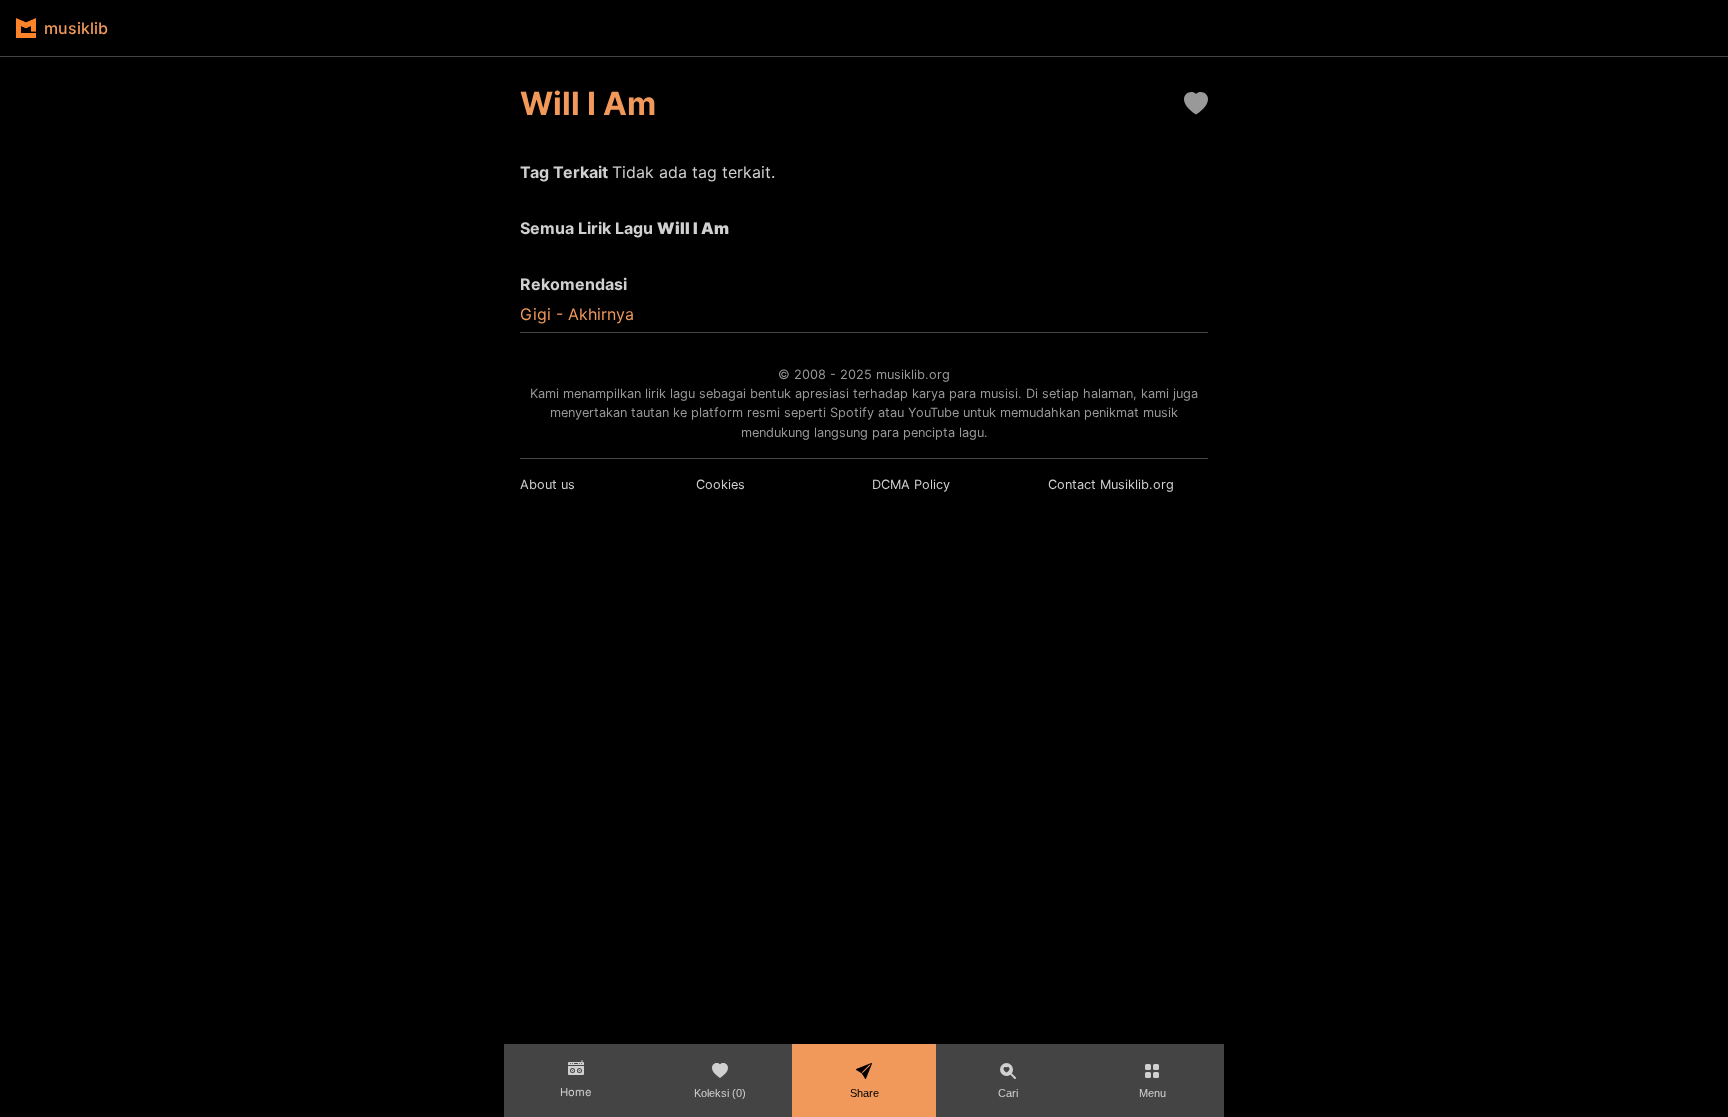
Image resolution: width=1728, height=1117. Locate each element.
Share (864, 1093)
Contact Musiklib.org (1111, 484)
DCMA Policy (911, 484)
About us (547, 484)
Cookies (720, 484)
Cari (1008, 1093)
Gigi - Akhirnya (577, 314)
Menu (1152, 1093)
